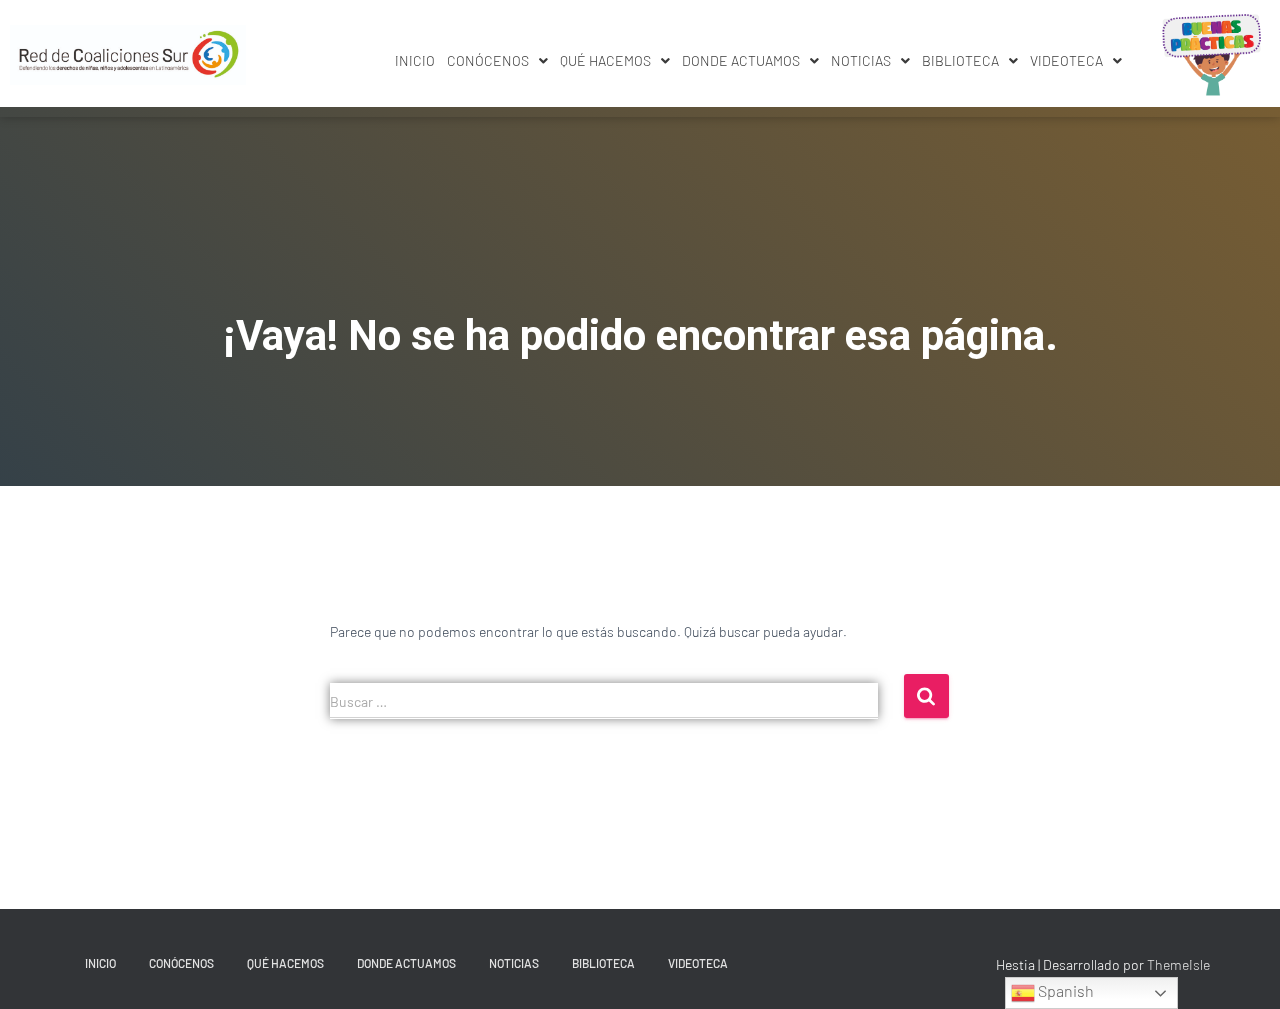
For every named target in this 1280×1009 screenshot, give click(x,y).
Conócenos (488, 60)
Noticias (861, 60)
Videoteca (1066, 60)
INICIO (415, 60)
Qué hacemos (605, 60)
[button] (497, 61)
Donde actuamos (741, 60)
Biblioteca (960, 60)
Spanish (1064, 990)
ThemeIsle (1178, 964)
